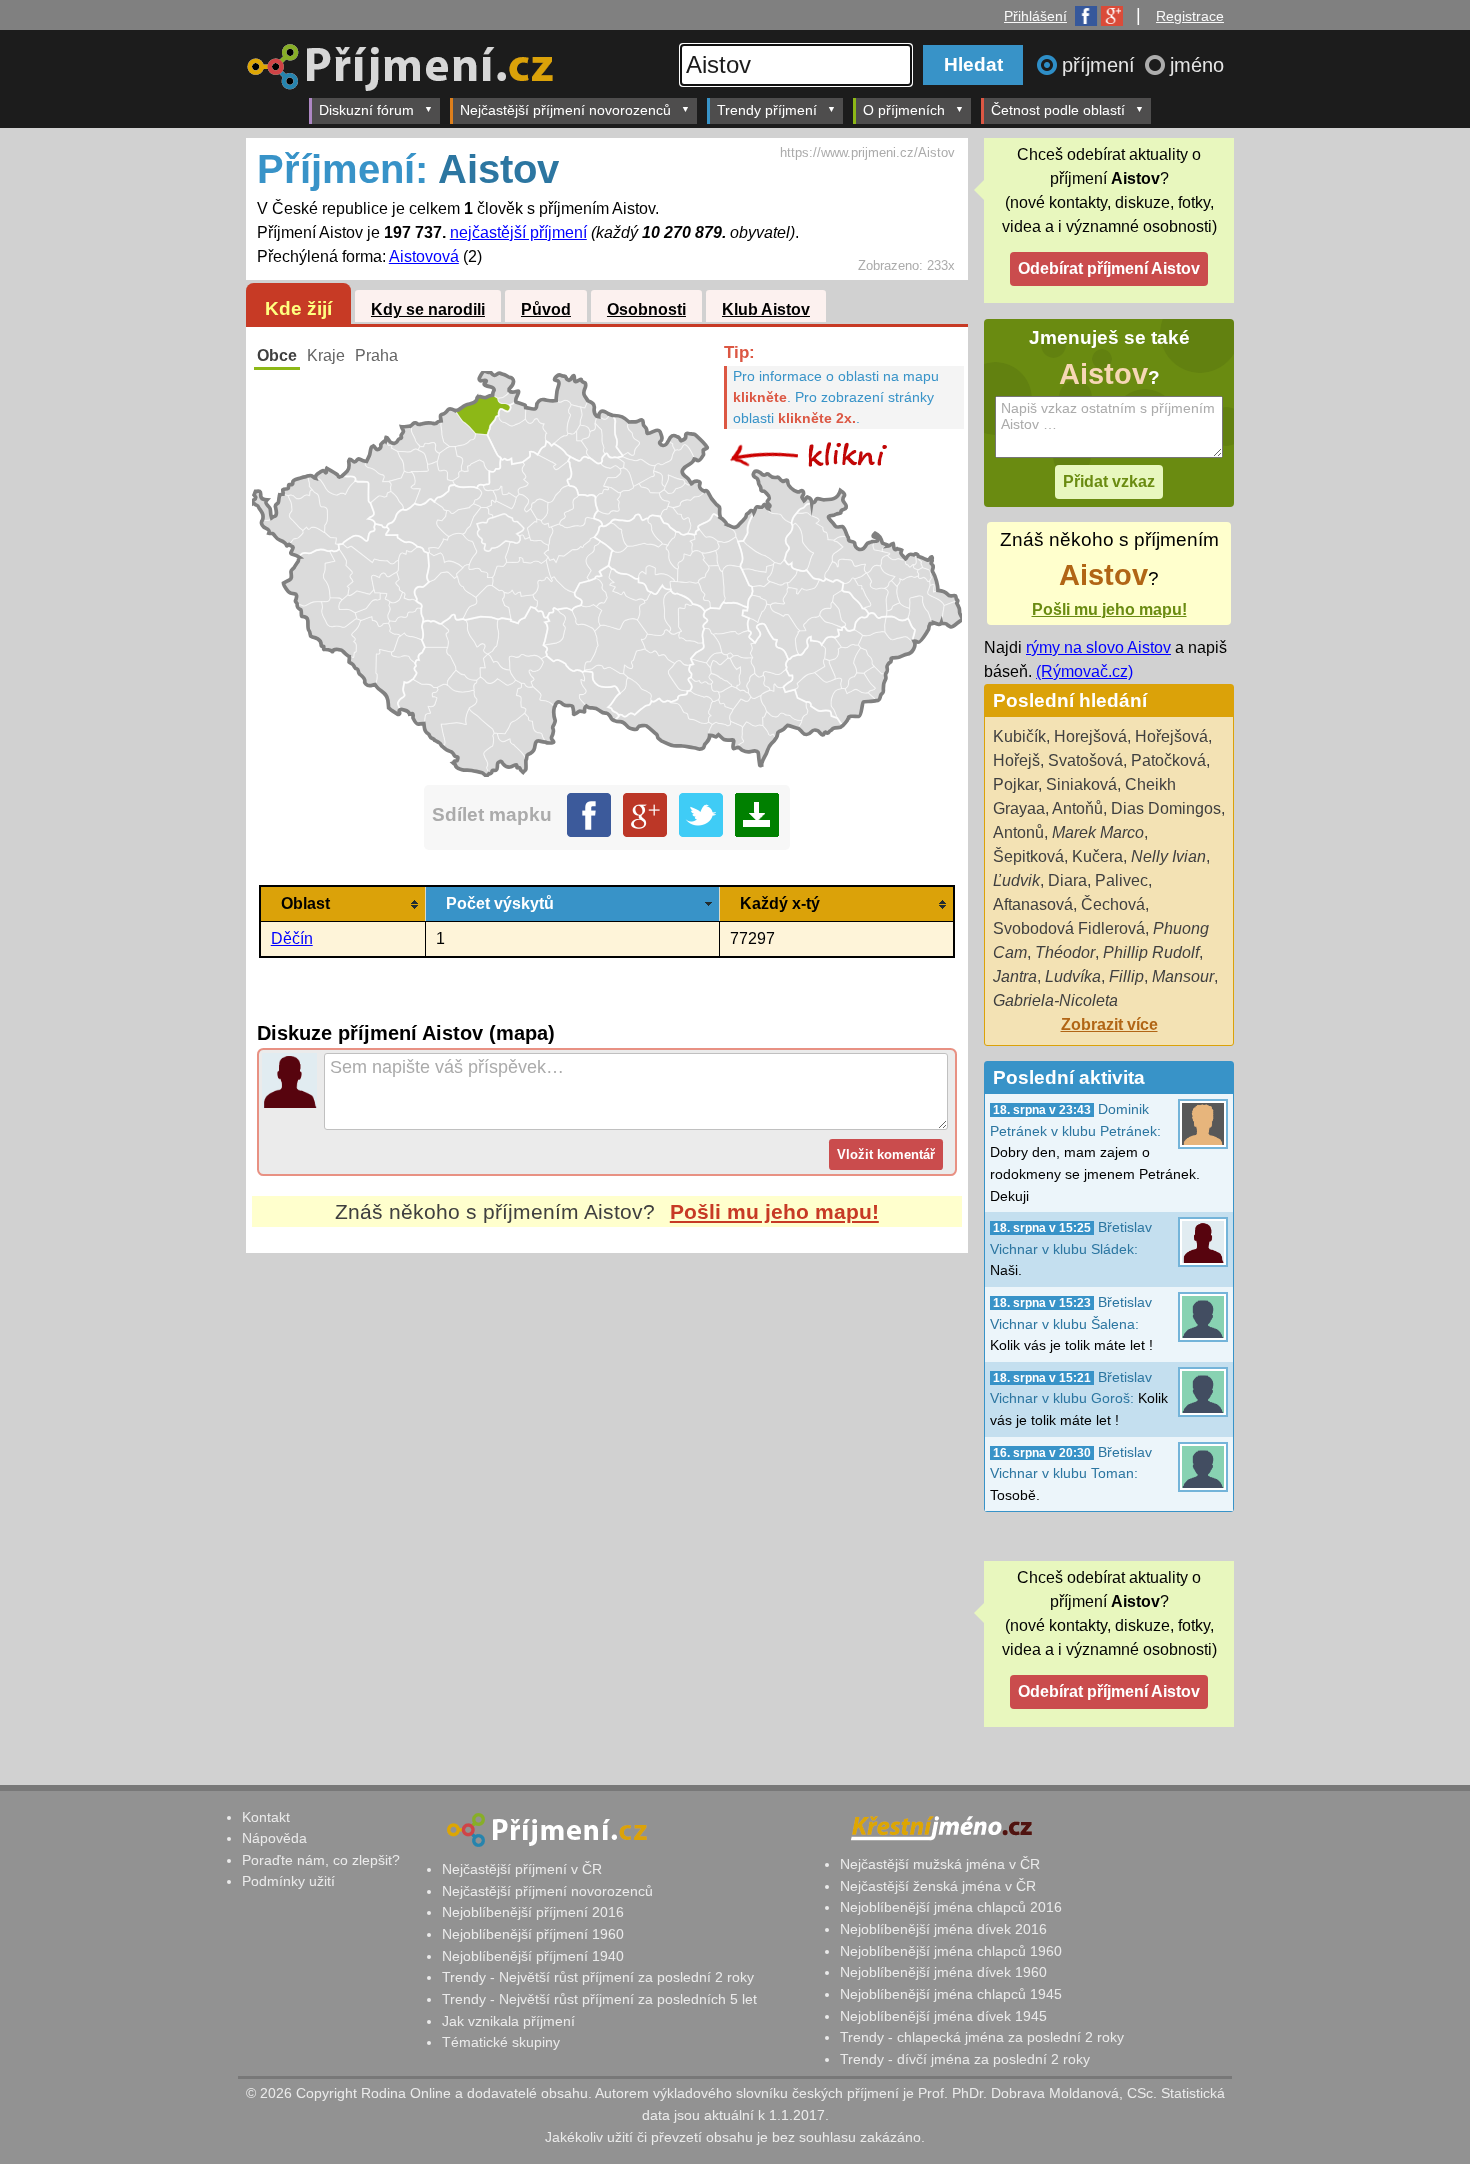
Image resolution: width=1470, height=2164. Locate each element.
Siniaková (1081, 784)
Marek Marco (1098, 832)
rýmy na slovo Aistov (1098, 647)
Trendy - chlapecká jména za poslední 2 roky (982, 2037)
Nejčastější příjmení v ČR (522, 1869)
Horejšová (1090, 736)
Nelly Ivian (1168, 856)
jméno (1197, 65)
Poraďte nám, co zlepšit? (321, 1860)
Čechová (1113, 904)
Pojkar (1015, 784)
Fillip (1126, 976)
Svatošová (1085, 760)
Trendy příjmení (767, 110)
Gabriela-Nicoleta (1055, 1000)
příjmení (1101, 65)
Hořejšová (1171, 736)
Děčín (292, 938)
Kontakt (266, 1817)
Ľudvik (1016, 880)
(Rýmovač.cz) (1084, 671)
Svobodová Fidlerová (1069, 928)
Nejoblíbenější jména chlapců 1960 (951, 1951)
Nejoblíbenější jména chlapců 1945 (951, 1994)
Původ (546, 309)
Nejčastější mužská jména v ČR (940, 1864)
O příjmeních (904, 110)
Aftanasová (1033, 904)
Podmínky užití (288, 1881)
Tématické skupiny (501, 2042)
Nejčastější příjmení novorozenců (565, 110)
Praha (376, 355)
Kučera (1097, 856)
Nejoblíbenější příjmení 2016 (533, 1912)
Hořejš (1016, 760)
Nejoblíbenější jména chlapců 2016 (951, 1907)
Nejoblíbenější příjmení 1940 (533, 1956)
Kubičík (1019, 736)
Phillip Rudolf (1151, 952)
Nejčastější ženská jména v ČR (938, 1886)
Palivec (1121, 880)
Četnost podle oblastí (1058, 110)
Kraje (326, 355)
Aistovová (424, 256)
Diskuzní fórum (366, 110)
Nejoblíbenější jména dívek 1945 (943, 2016)
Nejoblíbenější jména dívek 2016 (943, 1929)
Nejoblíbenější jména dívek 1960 (943, 1972)
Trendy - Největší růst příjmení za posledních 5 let (599, 1999)
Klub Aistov (766, 309)
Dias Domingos (1166, 808)
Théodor (1065, 952)
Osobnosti (646, 309)
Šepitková (1028, 856)
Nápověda (274, 1838)
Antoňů (1077, 808)
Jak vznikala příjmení (508, 2021)
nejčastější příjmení (518, 232)
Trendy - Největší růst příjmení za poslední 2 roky (598, 1977)
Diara (1067, 880)
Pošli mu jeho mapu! (774, 1211)
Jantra (1015, 976)
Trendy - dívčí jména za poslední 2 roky (965, 2059)
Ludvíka (1073, 976)
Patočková (1168, 760)
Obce (277, 355)
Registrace (1190, 16)
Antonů (1018, 832)
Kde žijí (298, 308)
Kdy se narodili (428, 309)
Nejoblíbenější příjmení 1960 (533, 1934)
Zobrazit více (1109, 1024)
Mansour (1183, 976)
